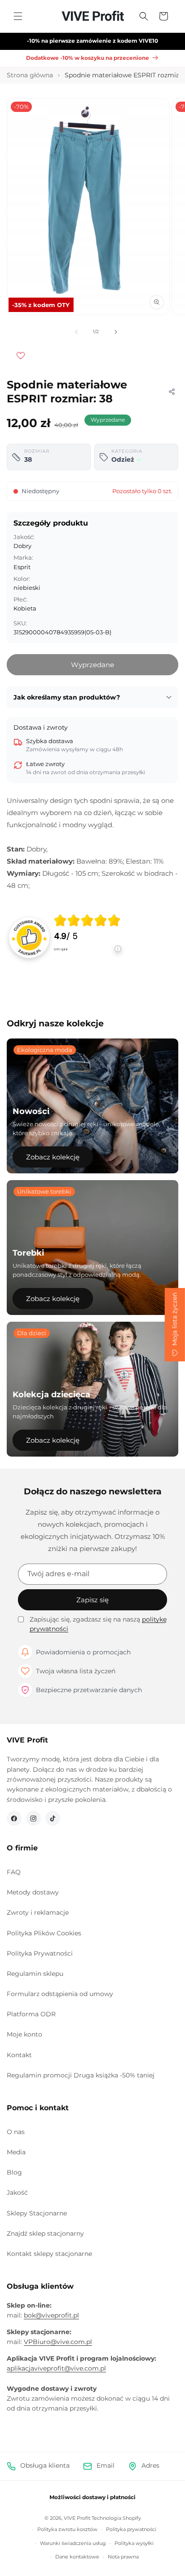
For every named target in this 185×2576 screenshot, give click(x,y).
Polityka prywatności (131, 2529)
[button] (18, 16)
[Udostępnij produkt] (172, 392)
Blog (14, 2172)
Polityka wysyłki (134, 2543)
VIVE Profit (77, 2518)
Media (16, 2152)
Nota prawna (123, 2557)
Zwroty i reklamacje (38, 1912)
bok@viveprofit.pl (51, 2315)
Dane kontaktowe (77, 2557)
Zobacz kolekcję (53, 1157)
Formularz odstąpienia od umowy (60, 1994)
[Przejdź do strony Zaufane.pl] (29, 937)
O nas (16, 2132)
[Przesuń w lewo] (76, 332)
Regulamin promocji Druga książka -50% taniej (81, 2075)
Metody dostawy (33, 1892)
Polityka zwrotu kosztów (67, 2529)
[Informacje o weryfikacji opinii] (88, 958)
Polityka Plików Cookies (44, 1933)
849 (61, 949)
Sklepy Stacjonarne (37, 2213)
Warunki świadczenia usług (73, 2543)
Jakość (17, 2193)
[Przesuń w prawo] (116, 332)
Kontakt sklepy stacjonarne (49, 2254)
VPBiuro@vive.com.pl (58, 2342)
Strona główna (30, 75)
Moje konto (24, 2034)
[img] (87, 920)
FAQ (14, 1872)
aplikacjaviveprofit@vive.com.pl (56, 2368)
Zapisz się (92, 1600)
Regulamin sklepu (35, 1974)
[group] (88, 938)
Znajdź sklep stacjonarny (45, 2233)
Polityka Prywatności (40, 1953)
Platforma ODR (31, 2014)
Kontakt (19, 2055)
